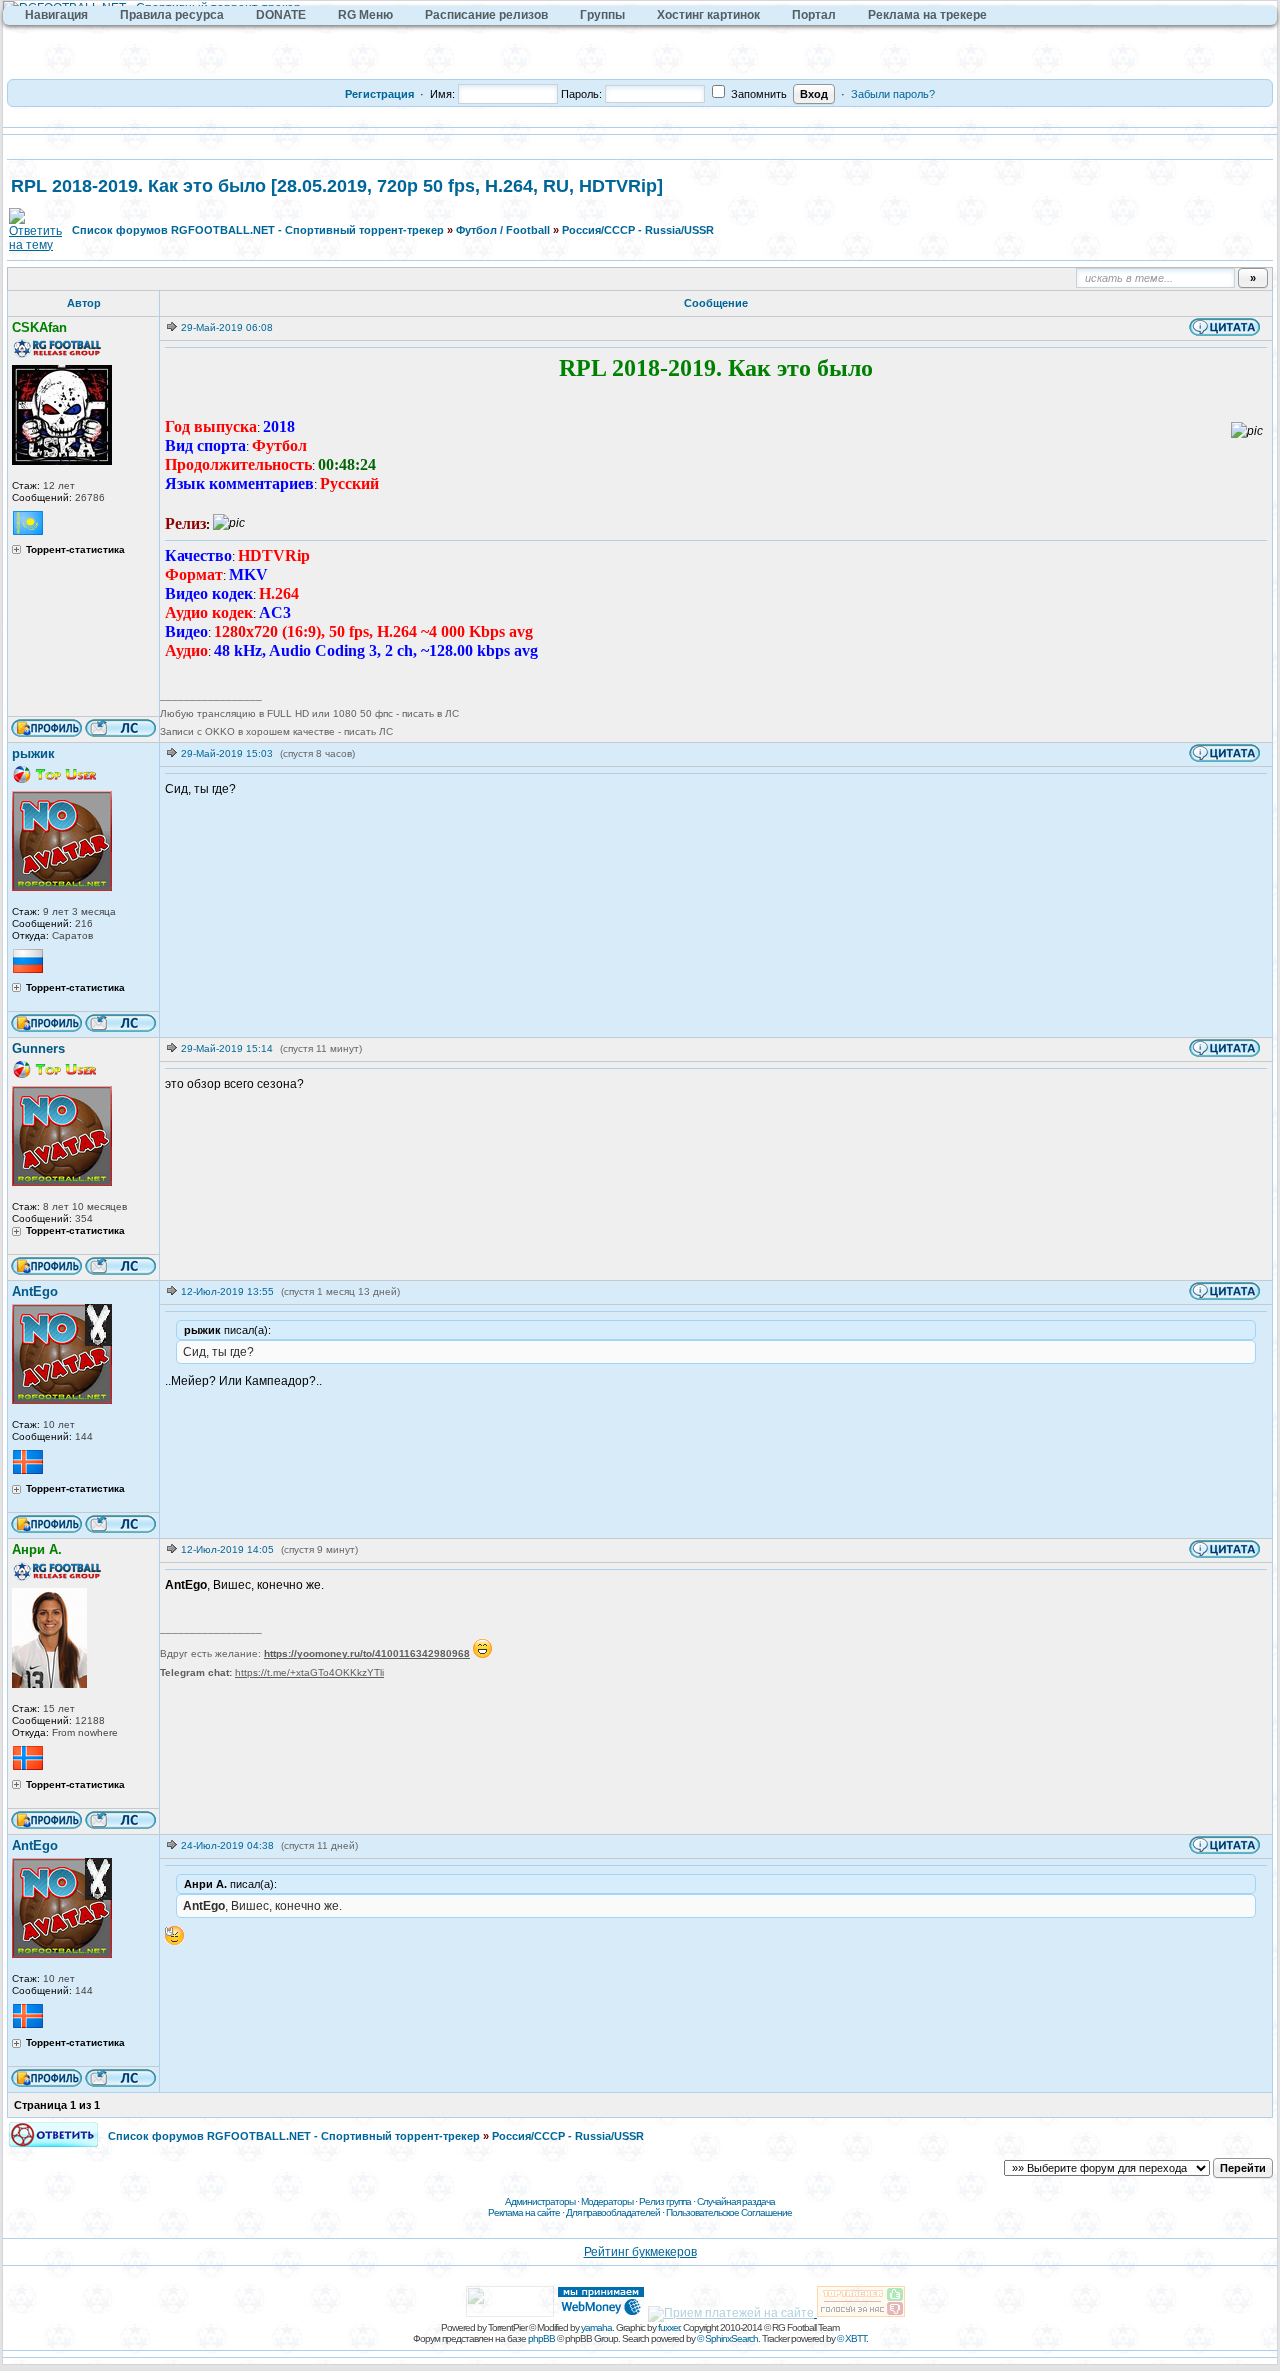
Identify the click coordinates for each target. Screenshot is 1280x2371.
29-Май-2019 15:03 (227, 753)
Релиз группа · (668, 2201)
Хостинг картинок (708, 15)
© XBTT (851, 2338)
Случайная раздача (736, 2201)
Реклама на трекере (927, 15)
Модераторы (607, 2201)
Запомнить (757, 94)
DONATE (281, 15)
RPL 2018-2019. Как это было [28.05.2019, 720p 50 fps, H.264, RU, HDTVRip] (337, 186)
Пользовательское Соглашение (729, 2212)
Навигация (56, 15)
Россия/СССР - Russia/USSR (638, 230)
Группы (602, 15)
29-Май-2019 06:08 (227, 327)
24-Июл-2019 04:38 (227, 1845)
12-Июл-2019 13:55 (227, 1291)
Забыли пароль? (893, 94)
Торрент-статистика (75, 550)
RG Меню (365, 15)
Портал (814, 15)
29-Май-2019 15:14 (227, 1048)
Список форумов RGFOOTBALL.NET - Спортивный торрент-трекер (258, 230)
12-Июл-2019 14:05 (227, 1549)
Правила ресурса (172, 15)
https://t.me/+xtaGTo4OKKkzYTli (309, 1672)
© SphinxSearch (727, 2338)
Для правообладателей (613, 2212)
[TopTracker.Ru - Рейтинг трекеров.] (861, 2313)
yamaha (596, 2327)
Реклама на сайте (524, 2212)
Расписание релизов (486, 15)
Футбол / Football (503, 230)
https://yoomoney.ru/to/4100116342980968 (367, 1653)
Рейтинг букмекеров (640, 2252)
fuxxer (668, 2327)
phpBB (541, 2338)
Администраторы (540, 2201)
